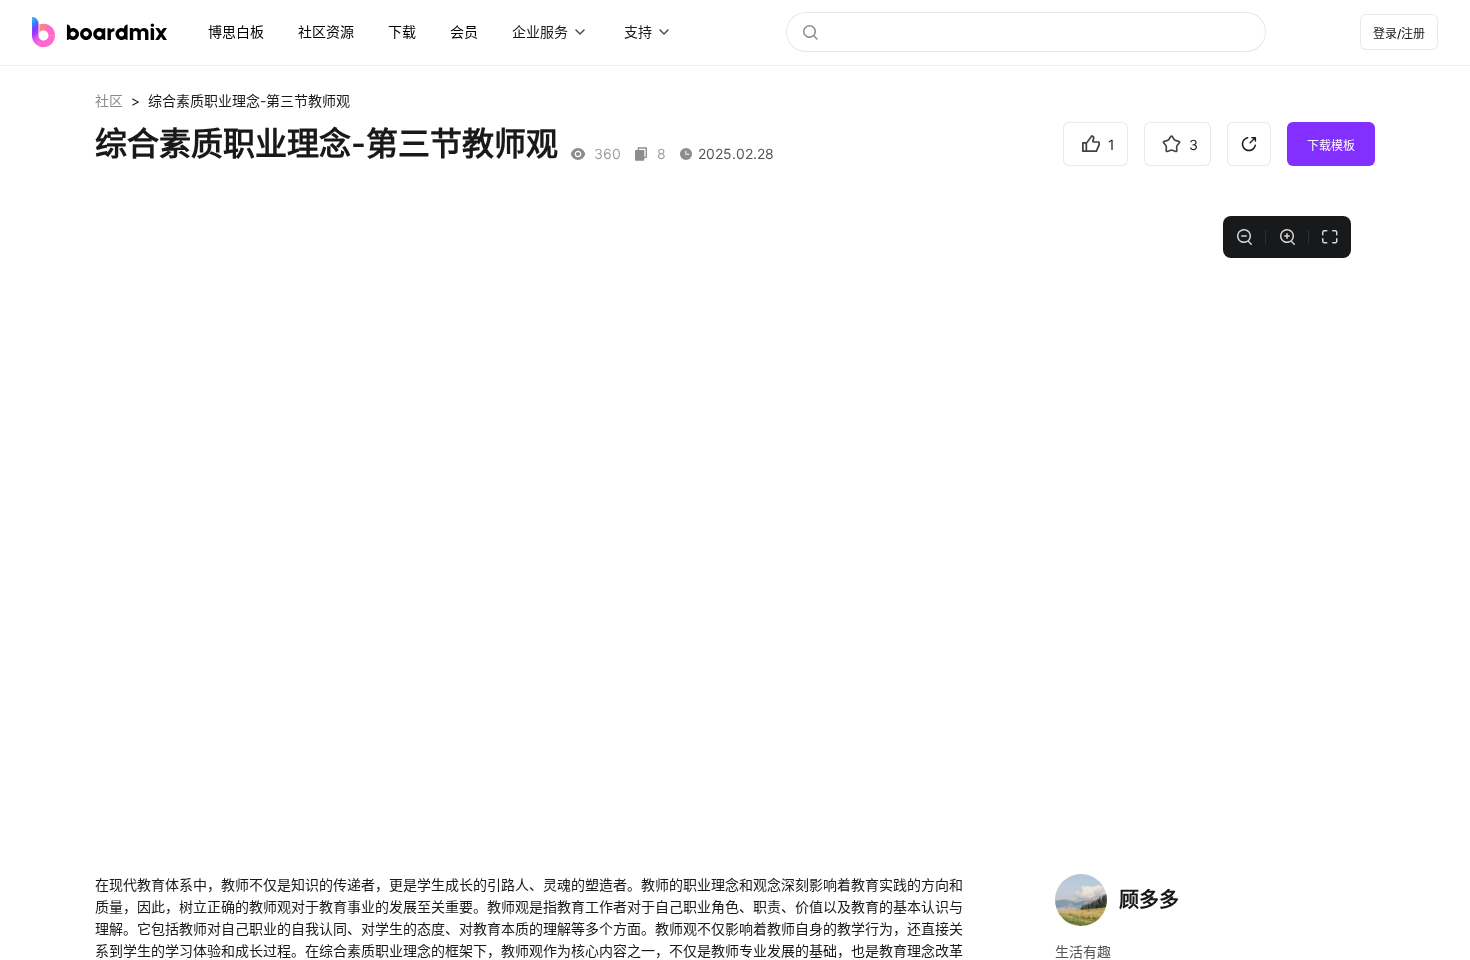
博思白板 (236, 31)
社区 (109, 100)
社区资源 (326, 31)
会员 (464, 31)
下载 (402, 31)
